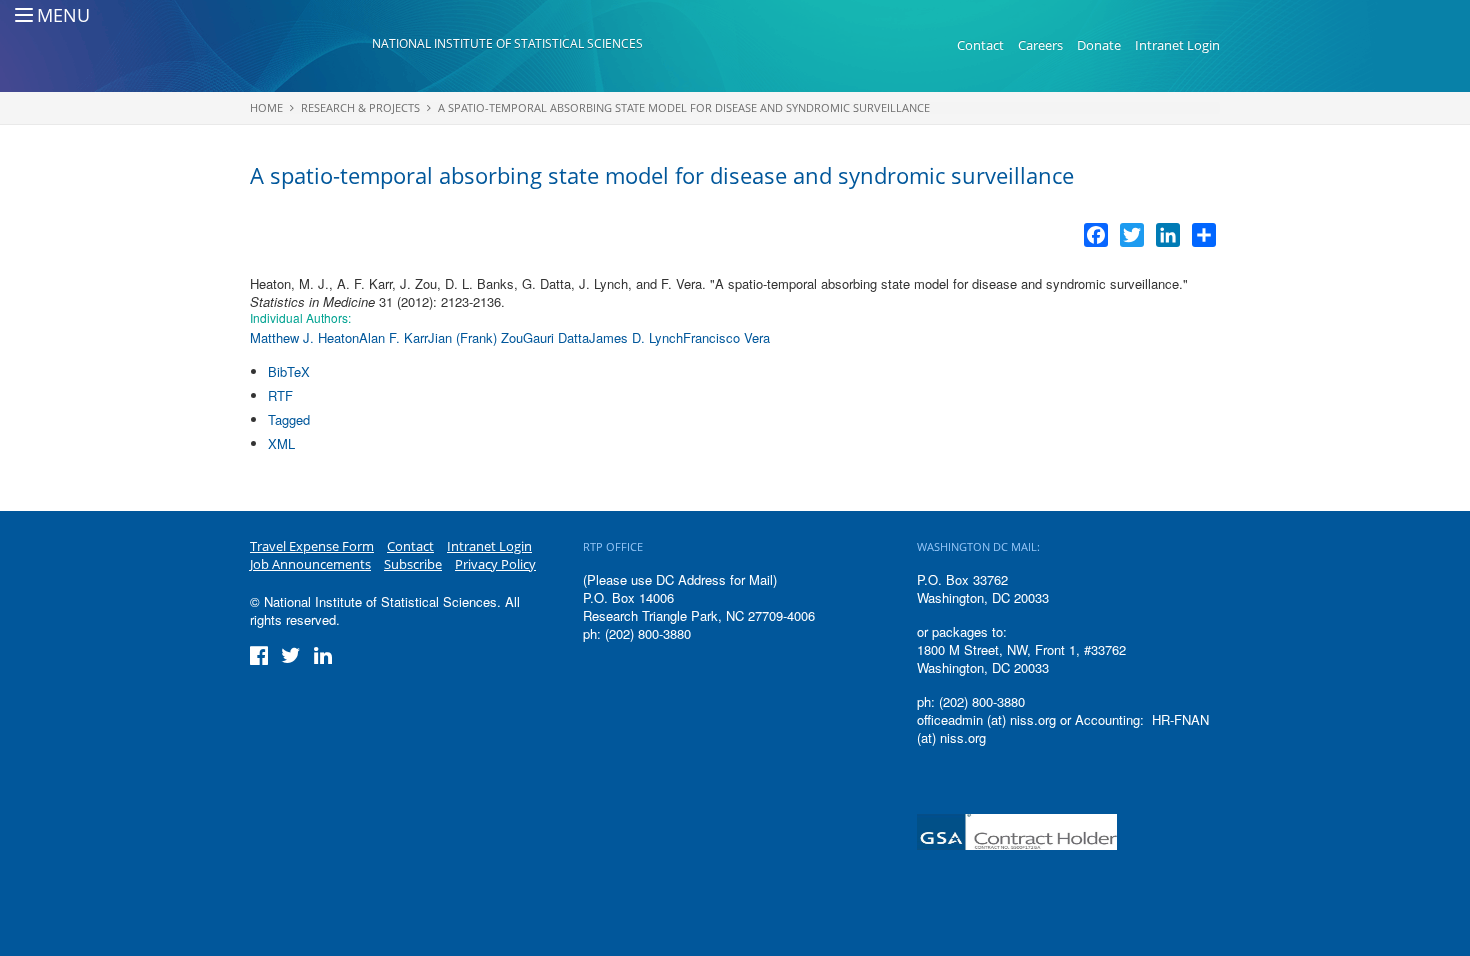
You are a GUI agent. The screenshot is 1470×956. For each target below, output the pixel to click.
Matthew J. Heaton (304, 337)
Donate (1099, 45)
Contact (980, 45)
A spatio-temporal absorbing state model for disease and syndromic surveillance (684, 107)
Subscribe (413, 564)
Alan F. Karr (393, 337)
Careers (1040, 45)
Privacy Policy (495, 564)
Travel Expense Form (312, 546)
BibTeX (289, 371)
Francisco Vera (726, 337)
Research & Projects (360, 107)
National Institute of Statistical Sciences (507, 43)
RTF (280, 395)
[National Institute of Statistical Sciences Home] (311, 46)
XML (281, 443)
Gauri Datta (556, 337)
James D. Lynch (636, 337)
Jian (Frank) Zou (475, 337)
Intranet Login (1177, 45)
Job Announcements (310, 564)
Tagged (289, 419)
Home (266, 107)
